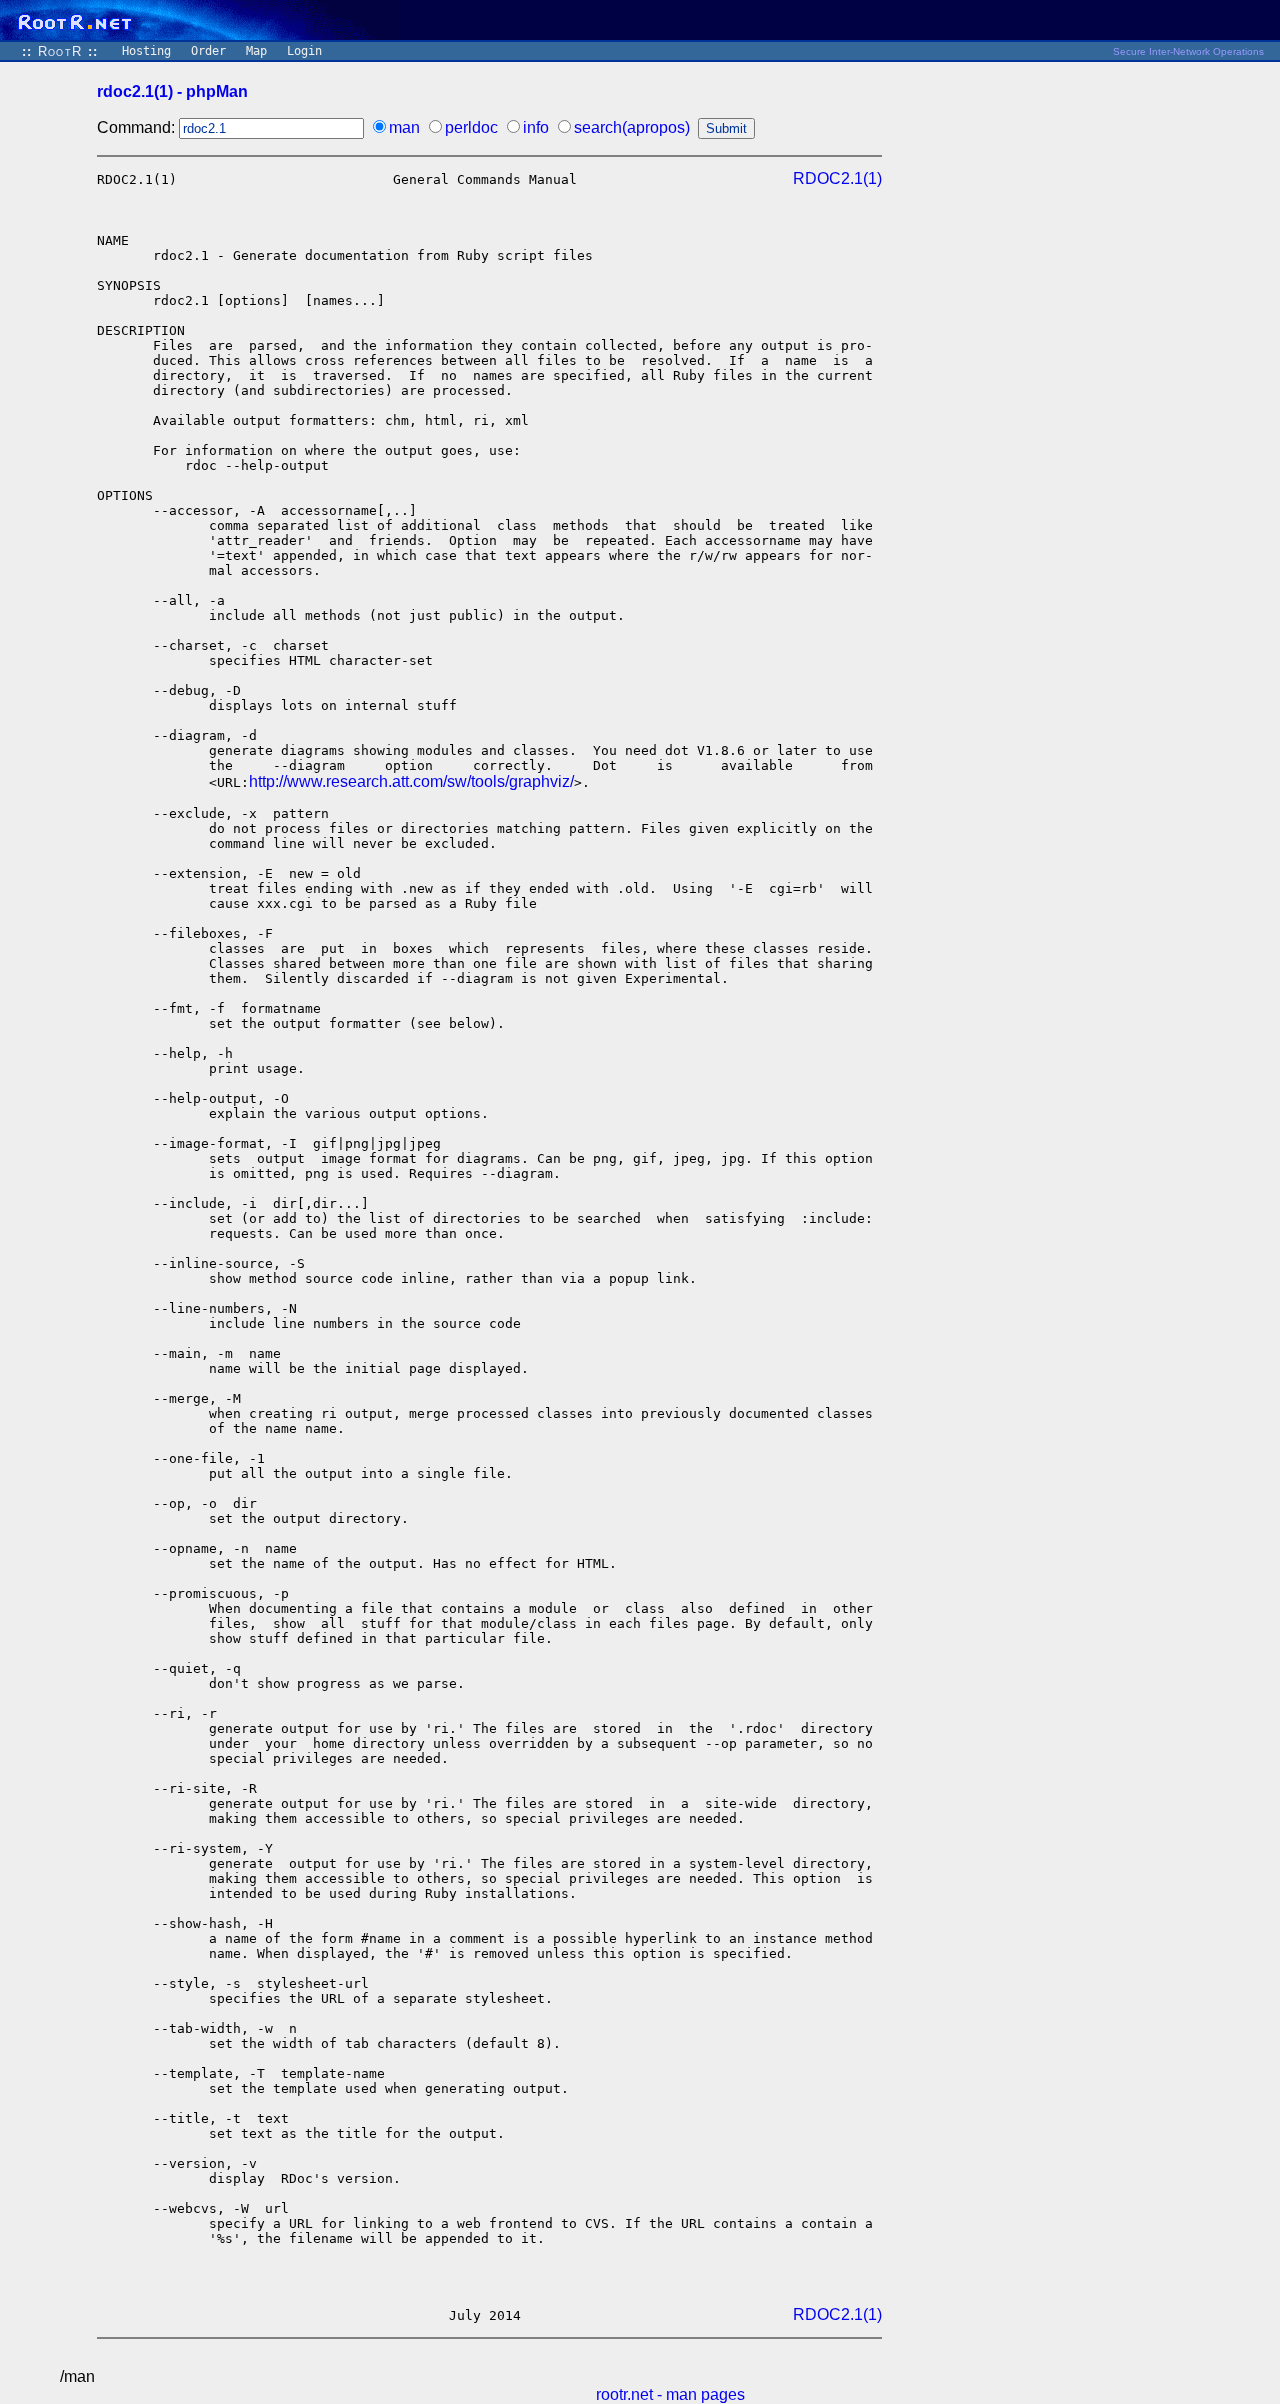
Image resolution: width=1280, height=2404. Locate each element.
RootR (60, 51)
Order (208, 51)
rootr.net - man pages (670, 2394)
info (536, 127)
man (404, 127)
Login (304, 51)
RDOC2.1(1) (837, 178)
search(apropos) (632, 127)
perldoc (471, 127)
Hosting (146, 51)
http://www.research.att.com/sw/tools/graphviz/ (411, 781)
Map (256, 51)
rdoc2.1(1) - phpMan (172, 91)
